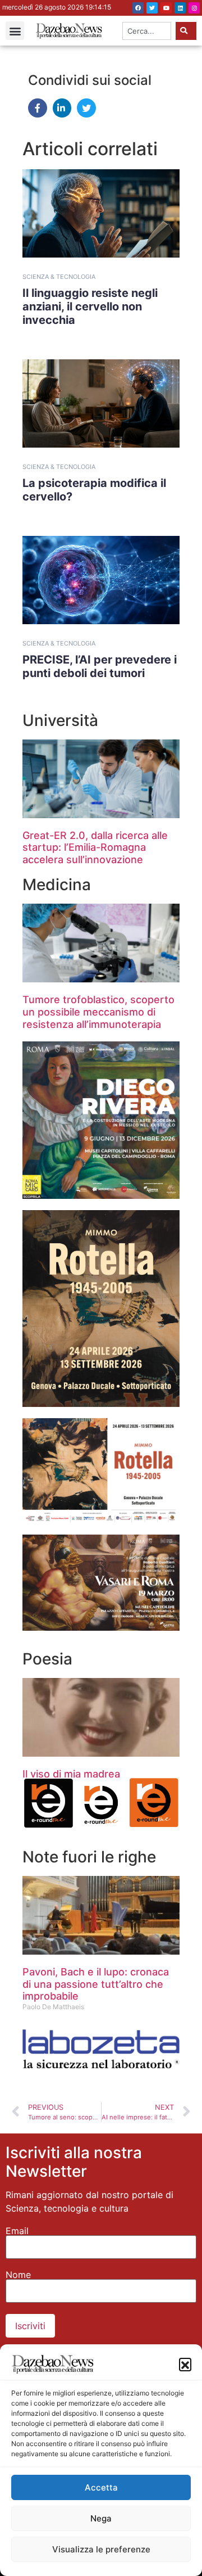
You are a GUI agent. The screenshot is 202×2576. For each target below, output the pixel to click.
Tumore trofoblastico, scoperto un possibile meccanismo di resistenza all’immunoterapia (98, 1012)
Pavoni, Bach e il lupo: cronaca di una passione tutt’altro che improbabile (96, 1984)
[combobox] (147, 31)
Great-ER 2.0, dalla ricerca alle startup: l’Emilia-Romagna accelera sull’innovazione (95, 847)
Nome (18, 2275)
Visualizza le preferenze (101, 2549)
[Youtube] (166, 8)
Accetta (101, 2487)
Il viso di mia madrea (71, 1774)
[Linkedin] (180, 8)
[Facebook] (138, 8)
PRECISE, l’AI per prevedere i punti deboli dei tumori (100, 666)
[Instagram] (194, 8)
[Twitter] (152, 8)
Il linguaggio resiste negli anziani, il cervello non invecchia (90, 306)
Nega (101, 2518)
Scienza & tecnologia (59, 277)
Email (17, 2231)
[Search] (186, 31)
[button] (185, 2364)
